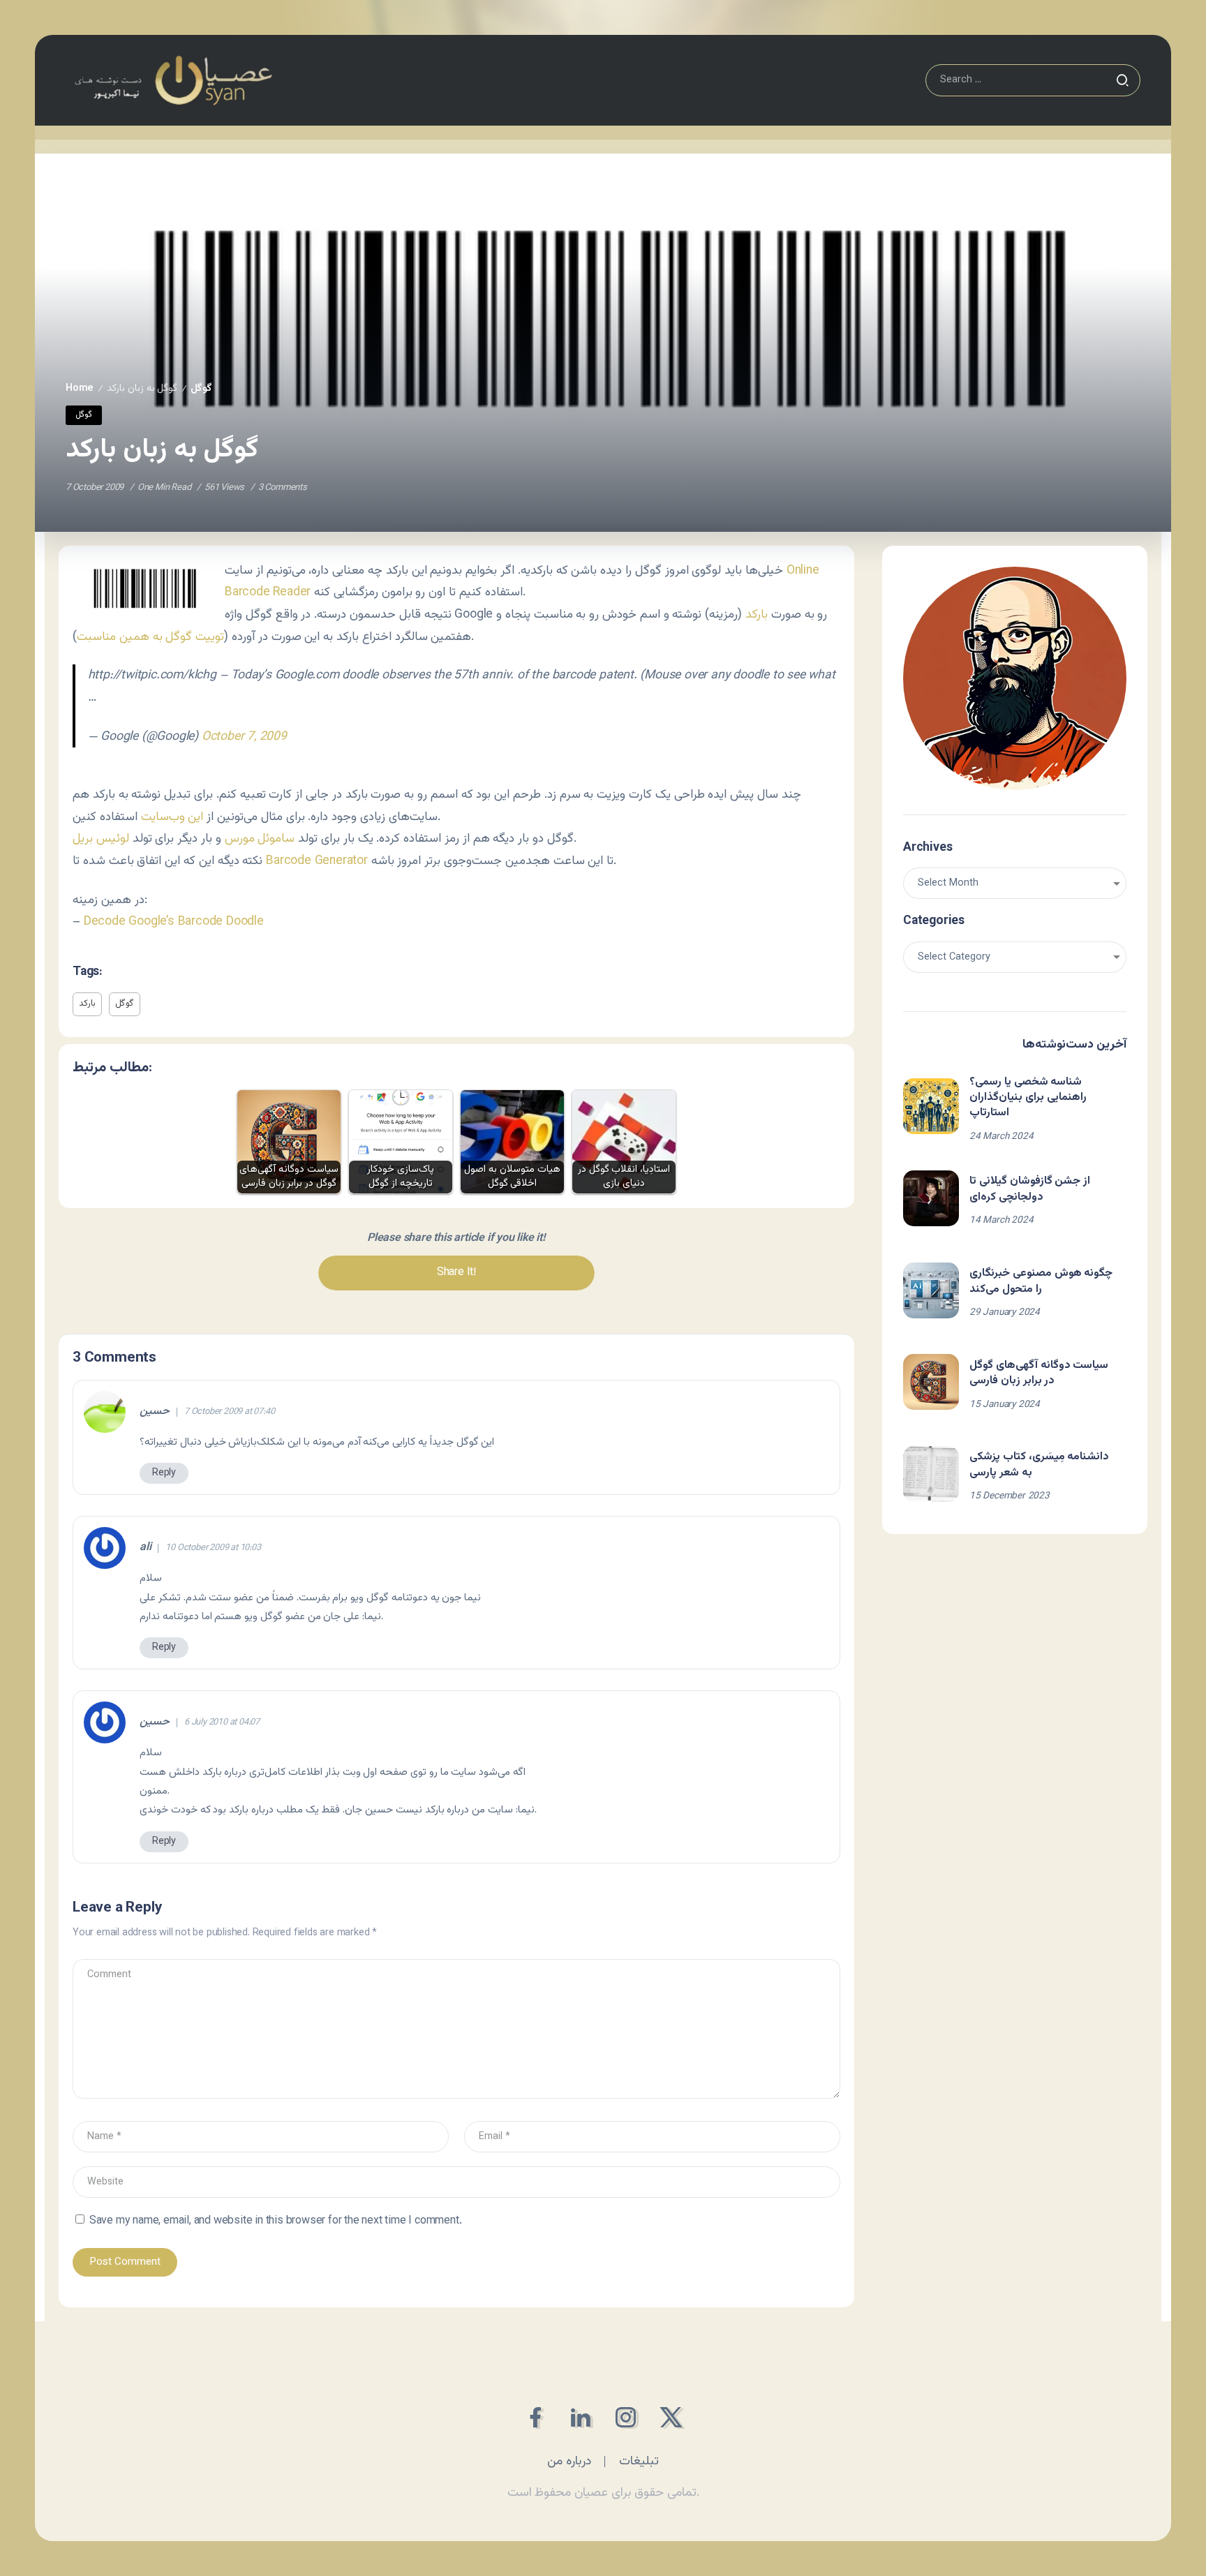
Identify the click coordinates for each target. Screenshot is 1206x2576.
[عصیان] (173, 81)
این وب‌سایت (172, 817)
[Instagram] (626, 2417)
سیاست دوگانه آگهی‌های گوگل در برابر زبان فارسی (1039, 1373)
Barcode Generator (317, 861)
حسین (155, 1722)
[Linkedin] (580, 2417)
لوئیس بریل (101, 839)
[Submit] (1122, 80)
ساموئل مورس (260, 839)
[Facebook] (535, 2417)
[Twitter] (671, 2417)
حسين (155, 1412)
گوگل (201, 388)
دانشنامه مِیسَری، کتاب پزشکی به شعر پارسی (1039, 1465)
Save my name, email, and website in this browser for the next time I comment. (276, 2221)
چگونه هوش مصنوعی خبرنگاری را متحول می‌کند (1041, 1281)
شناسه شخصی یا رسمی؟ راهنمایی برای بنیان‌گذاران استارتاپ (1028, 1098)
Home (80, 388)
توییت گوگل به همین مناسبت (150, 637)
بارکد (757, 615)
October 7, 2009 (244, 737)
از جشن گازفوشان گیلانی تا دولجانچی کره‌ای (1030, 1189)
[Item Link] (931, 1106)
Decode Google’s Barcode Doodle (174, 922)
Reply (164, 1473)
